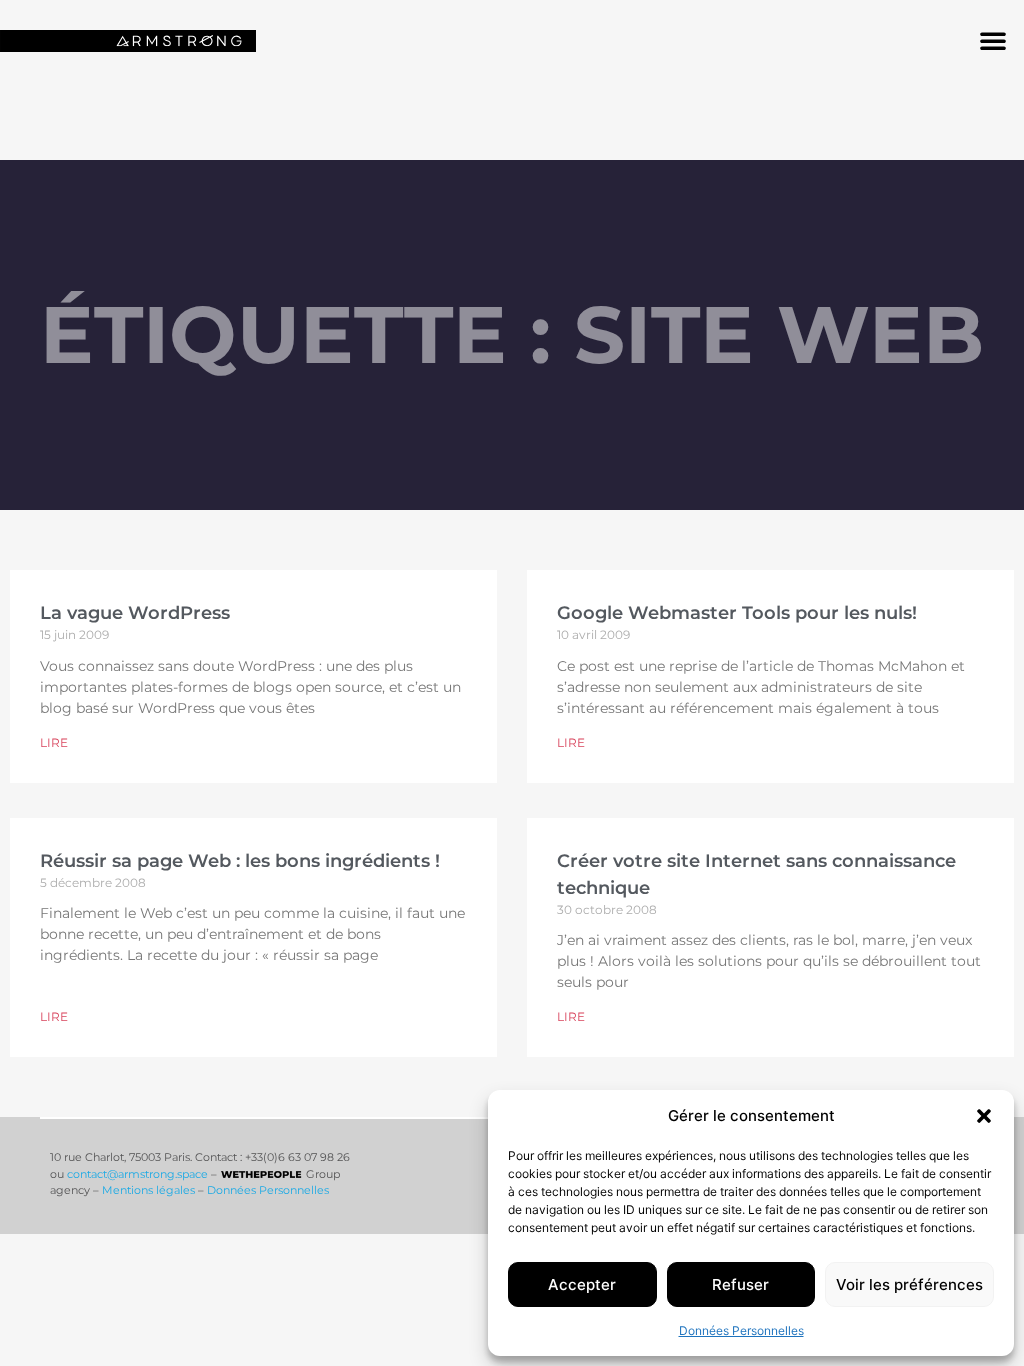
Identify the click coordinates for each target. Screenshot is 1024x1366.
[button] (984, 1116)
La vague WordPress (135, 613)
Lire (54, 742)
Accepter (582, 1284)
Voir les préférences (909, 1284)
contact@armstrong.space (137, 1174)
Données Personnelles (741, 1330)
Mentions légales (148, 1190)
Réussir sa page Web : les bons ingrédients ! (240, 861)
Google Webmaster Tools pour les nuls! (737, 613)
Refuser (740, 1284)
